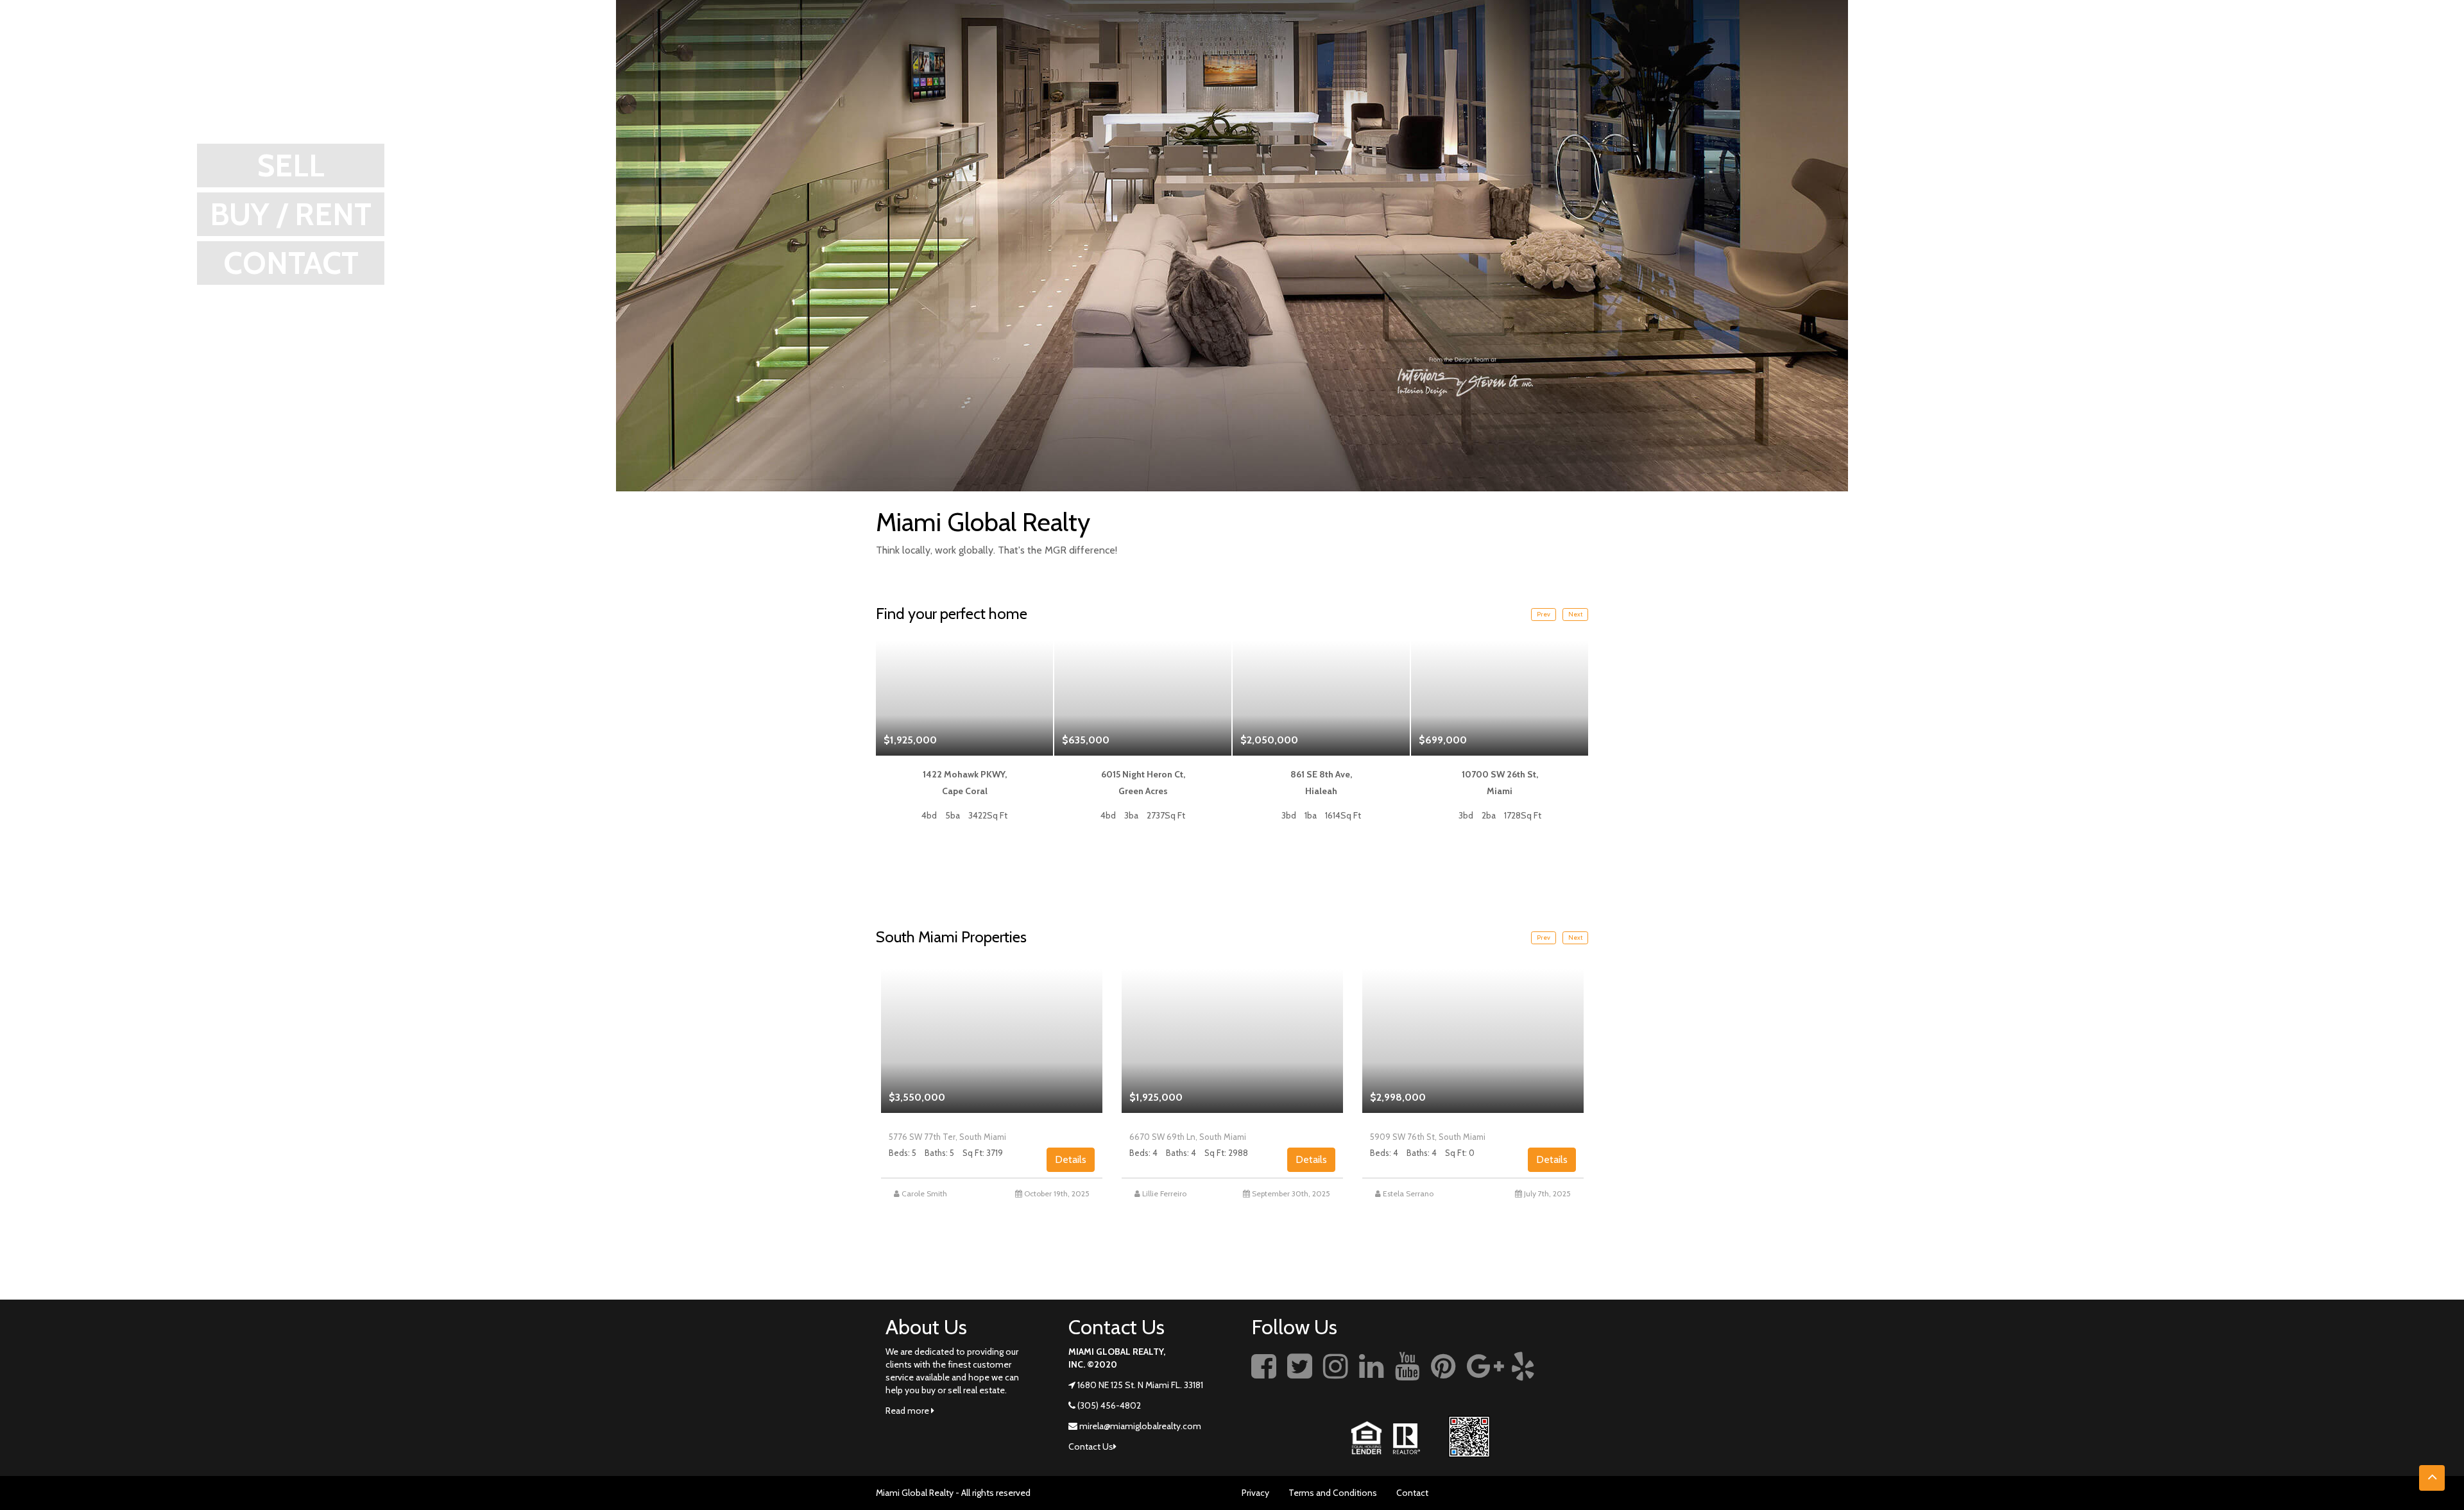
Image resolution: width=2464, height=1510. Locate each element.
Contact (1412, 1493)
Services (2222, 42)
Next (1575, 614)
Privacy (1255, 1493)
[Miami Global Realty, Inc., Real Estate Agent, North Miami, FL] (1569, 1380)
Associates (2351, 42)
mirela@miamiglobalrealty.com (1140, 1426)
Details (1071, 1159)
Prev (1544, 614)
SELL (291, 165)
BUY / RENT (291, 214)
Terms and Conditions (1333, 1493)
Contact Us (2413, 42)
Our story (2110, 42)
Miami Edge (2169, 42)
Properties (2284, 42)
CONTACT (291, 263)
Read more (908, 1411)
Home (2062, 42)
